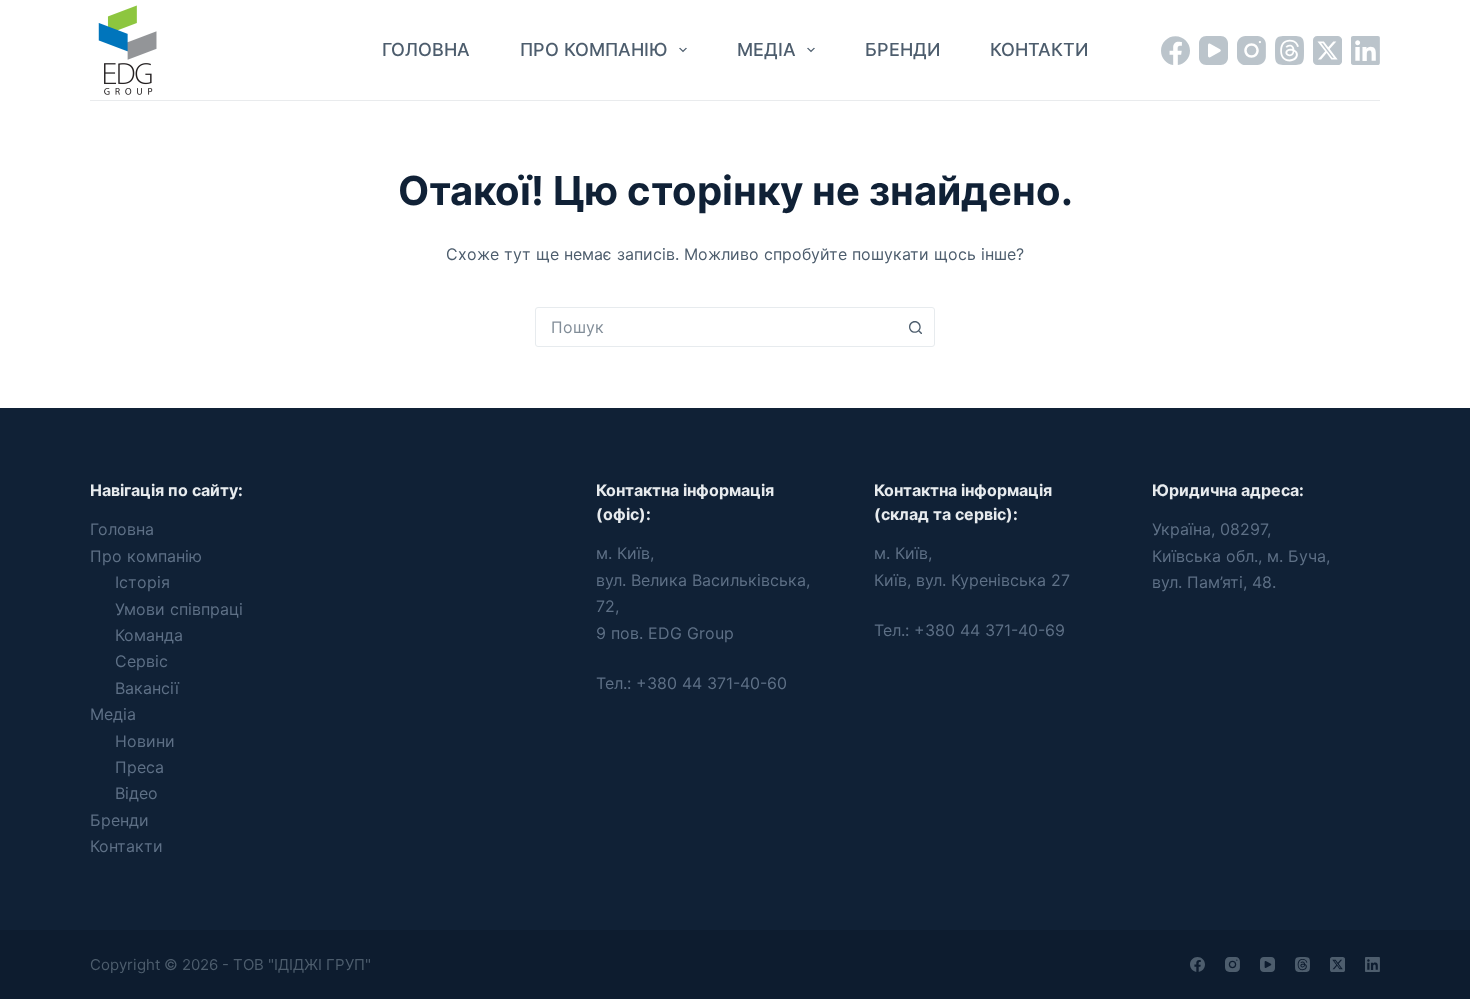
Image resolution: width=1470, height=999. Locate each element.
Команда (149, 635)
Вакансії (147, 688)
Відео (136, 793)
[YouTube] (1213, 50)
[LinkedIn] (1365, 50)
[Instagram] (1251, 50)
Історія (142, 582)
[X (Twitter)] (1327, 50)
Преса (139, 767)
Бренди (902, 49)
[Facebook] (1175, 50)
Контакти (1039, 49)
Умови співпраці (179, 609)
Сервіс (141, 661)
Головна (426, 49)
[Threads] (1289, 50)
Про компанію (593, 49)
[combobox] (716, 327)
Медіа (766, 49)
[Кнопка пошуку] (915, 327)
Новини (145, 741)
